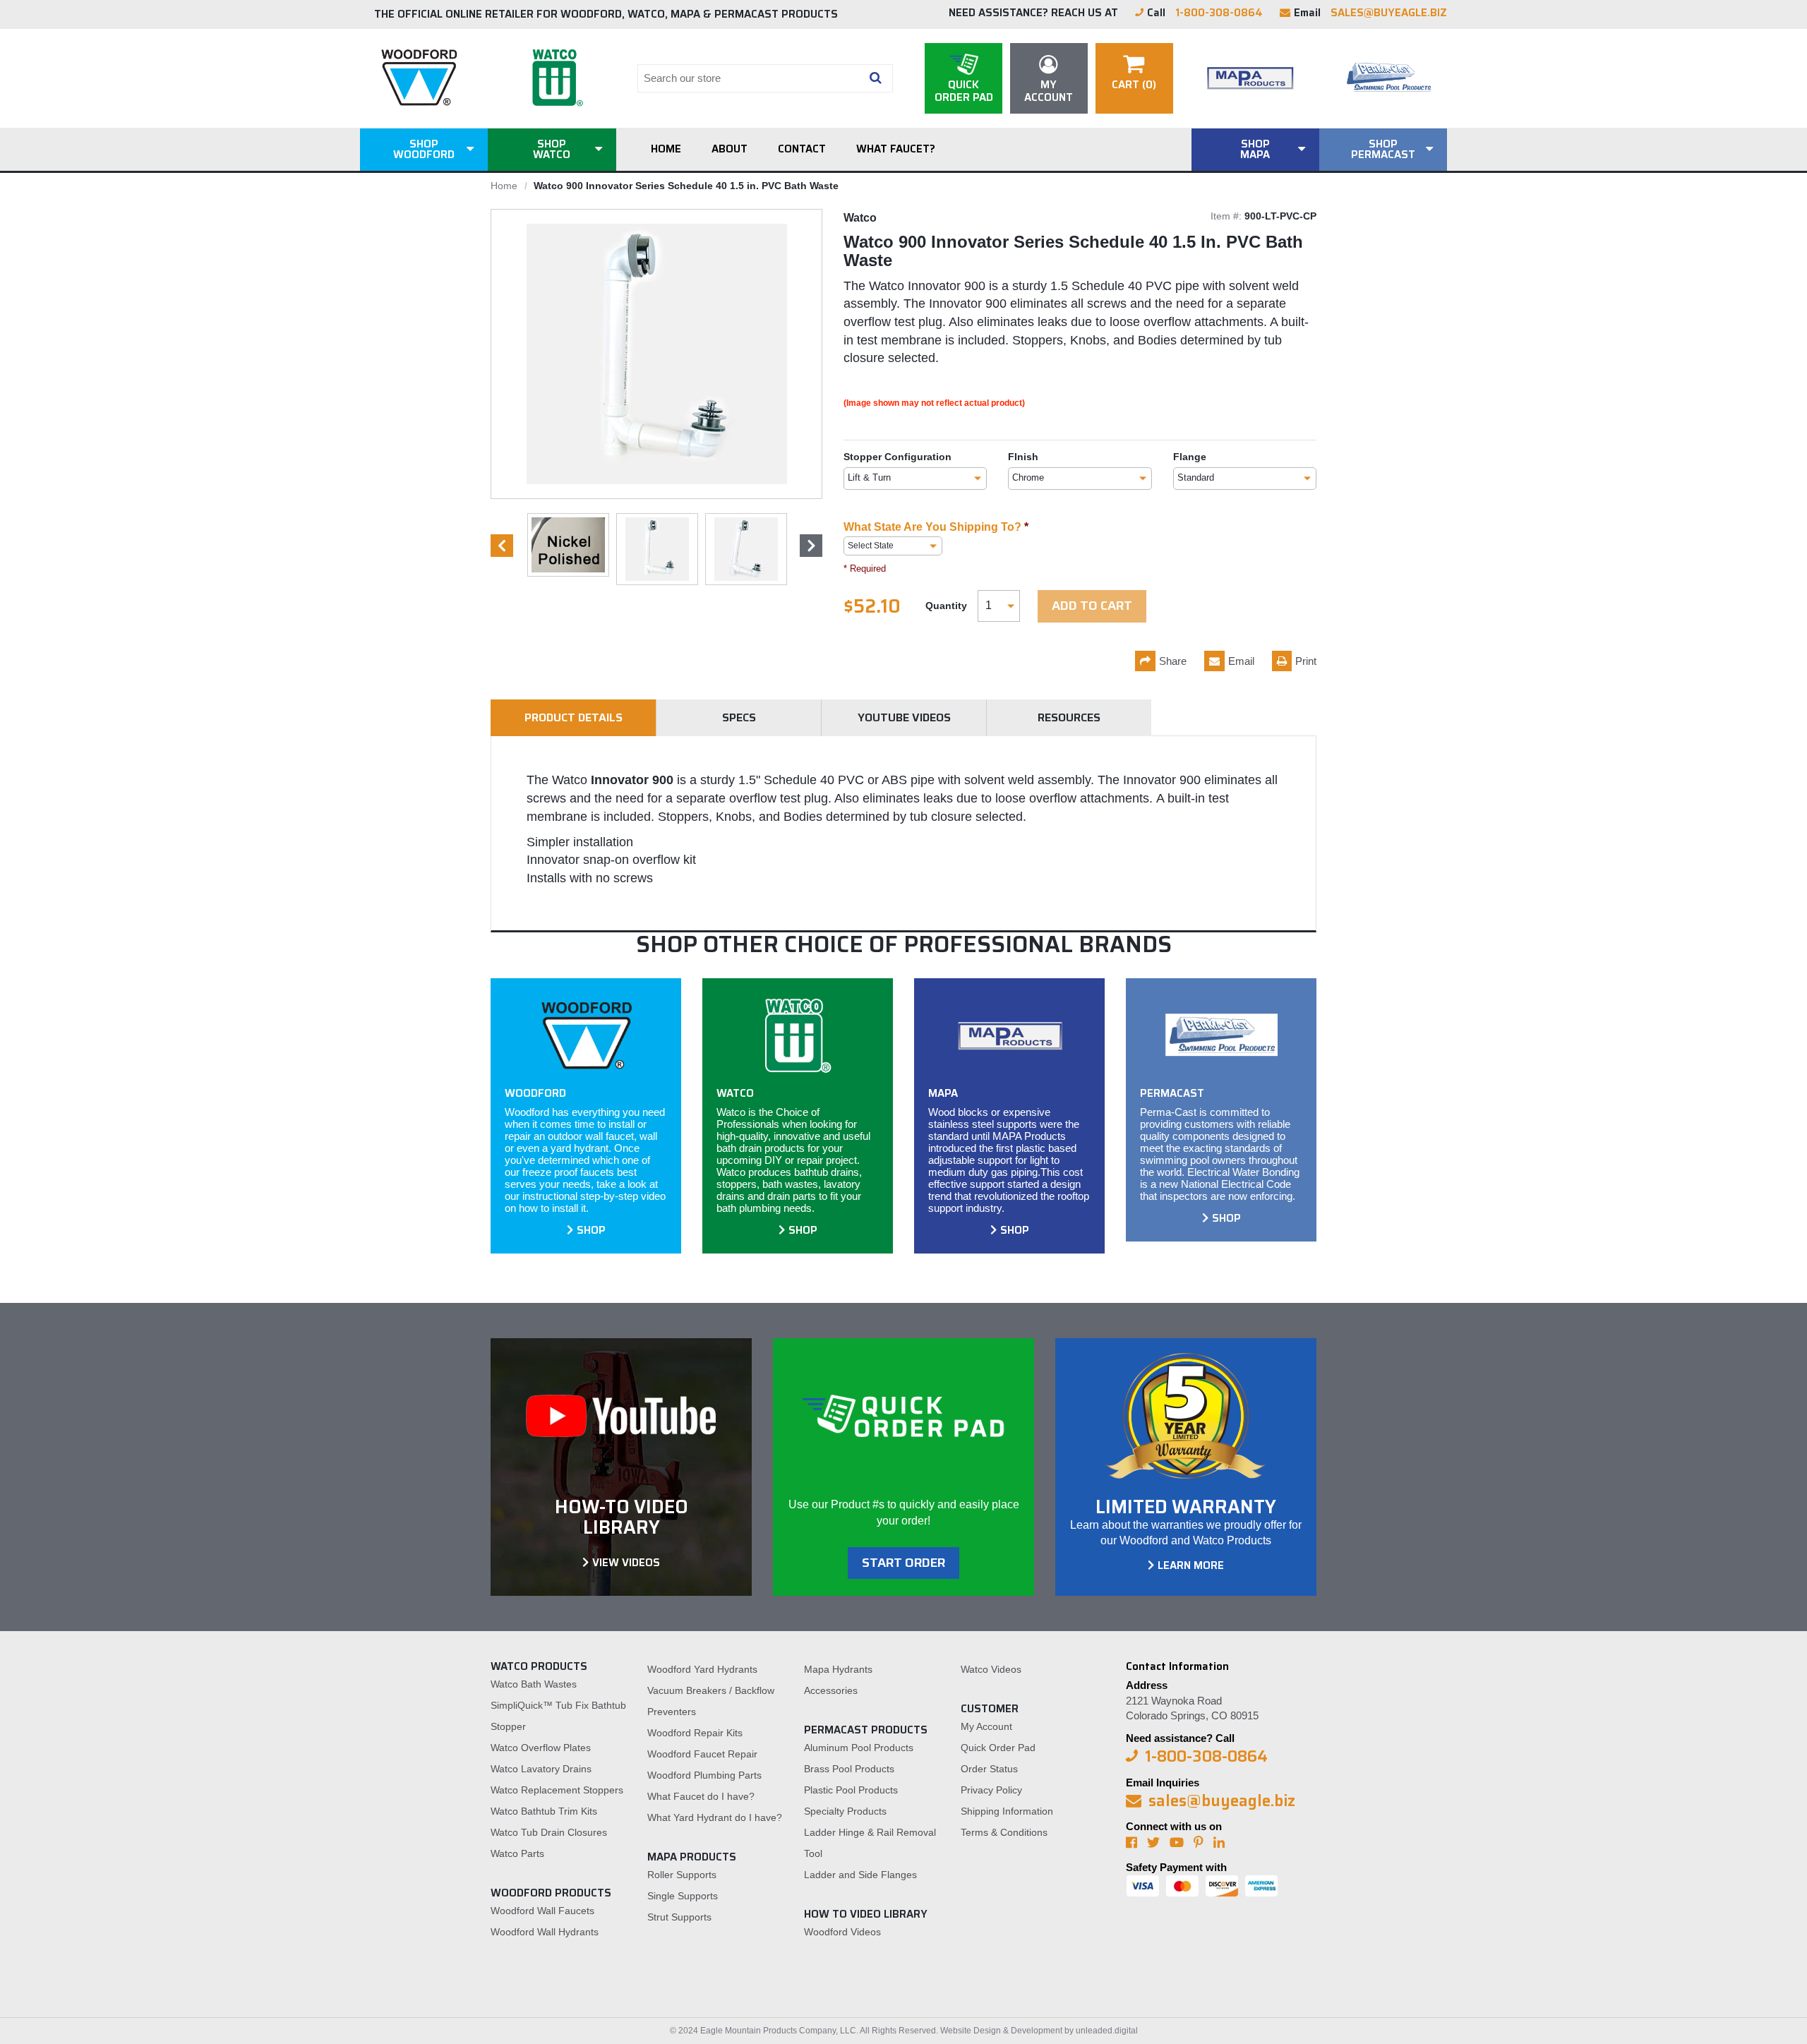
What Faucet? (896, 149)
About (730, 149)
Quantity (946, 606)
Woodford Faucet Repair (702, 1754)
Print (1306, 661)
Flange (1190, 457)
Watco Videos (991, 1669)
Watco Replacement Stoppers (557, 1790)
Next (811, 546)
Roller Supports (682, 1875)
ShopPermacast (1383, 149)
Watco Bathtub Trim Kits (544, 1811)
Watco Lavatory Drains (541, 1769)
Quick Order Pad (998, 1748)
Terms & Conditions (1004, 1832)
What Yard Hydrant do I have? (715, 1817)
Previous (502, 546)
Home (666, 149)
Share (1173, 661)
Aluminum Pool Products (859, 1748)
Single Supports (683, 1896)
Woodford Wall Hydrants (545, 1932)
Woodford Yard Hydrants (702, 1669)
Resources (1069, 717)
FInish (1023, 457)
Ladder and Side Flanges (860, 1875)
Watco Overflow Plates (541, 1748)
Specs (739, 717)
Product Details (574, 717)
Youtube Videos (904, 717)
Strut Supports (679, 1917)
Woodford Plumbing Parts (704, 1775)
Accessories (831, 1690)
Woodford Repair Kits (695, 1733)
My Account (986, 1726)
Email (1241, 661)
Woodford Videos (842, 1932)
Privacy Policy (991, 1790)
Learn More (1191, 1565)
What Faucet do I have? (701, 1796)
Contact (802, 149)
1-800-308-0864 (1219, 13)
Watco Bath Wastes (534, 1684)
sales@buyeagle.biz (1389, 13)
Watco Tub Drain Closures (549, 1832)
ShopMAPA (1255, 149)
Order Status (989, 1769)
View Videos (626, 1563)
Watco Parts (517, 1853)
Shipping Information (1007, 1811)
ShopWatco (552, 149)
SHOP (591, 1230)
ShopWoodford (424, 149)
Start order (903, 1563)
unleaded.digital (1107, 2031)
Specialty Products (845, 1811)
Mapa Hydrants (838, 1669)
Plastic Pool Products (851, 1790)
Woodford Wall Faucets (542, 1911)
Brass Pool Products (849, 1769)
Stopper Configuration (898, 457)
